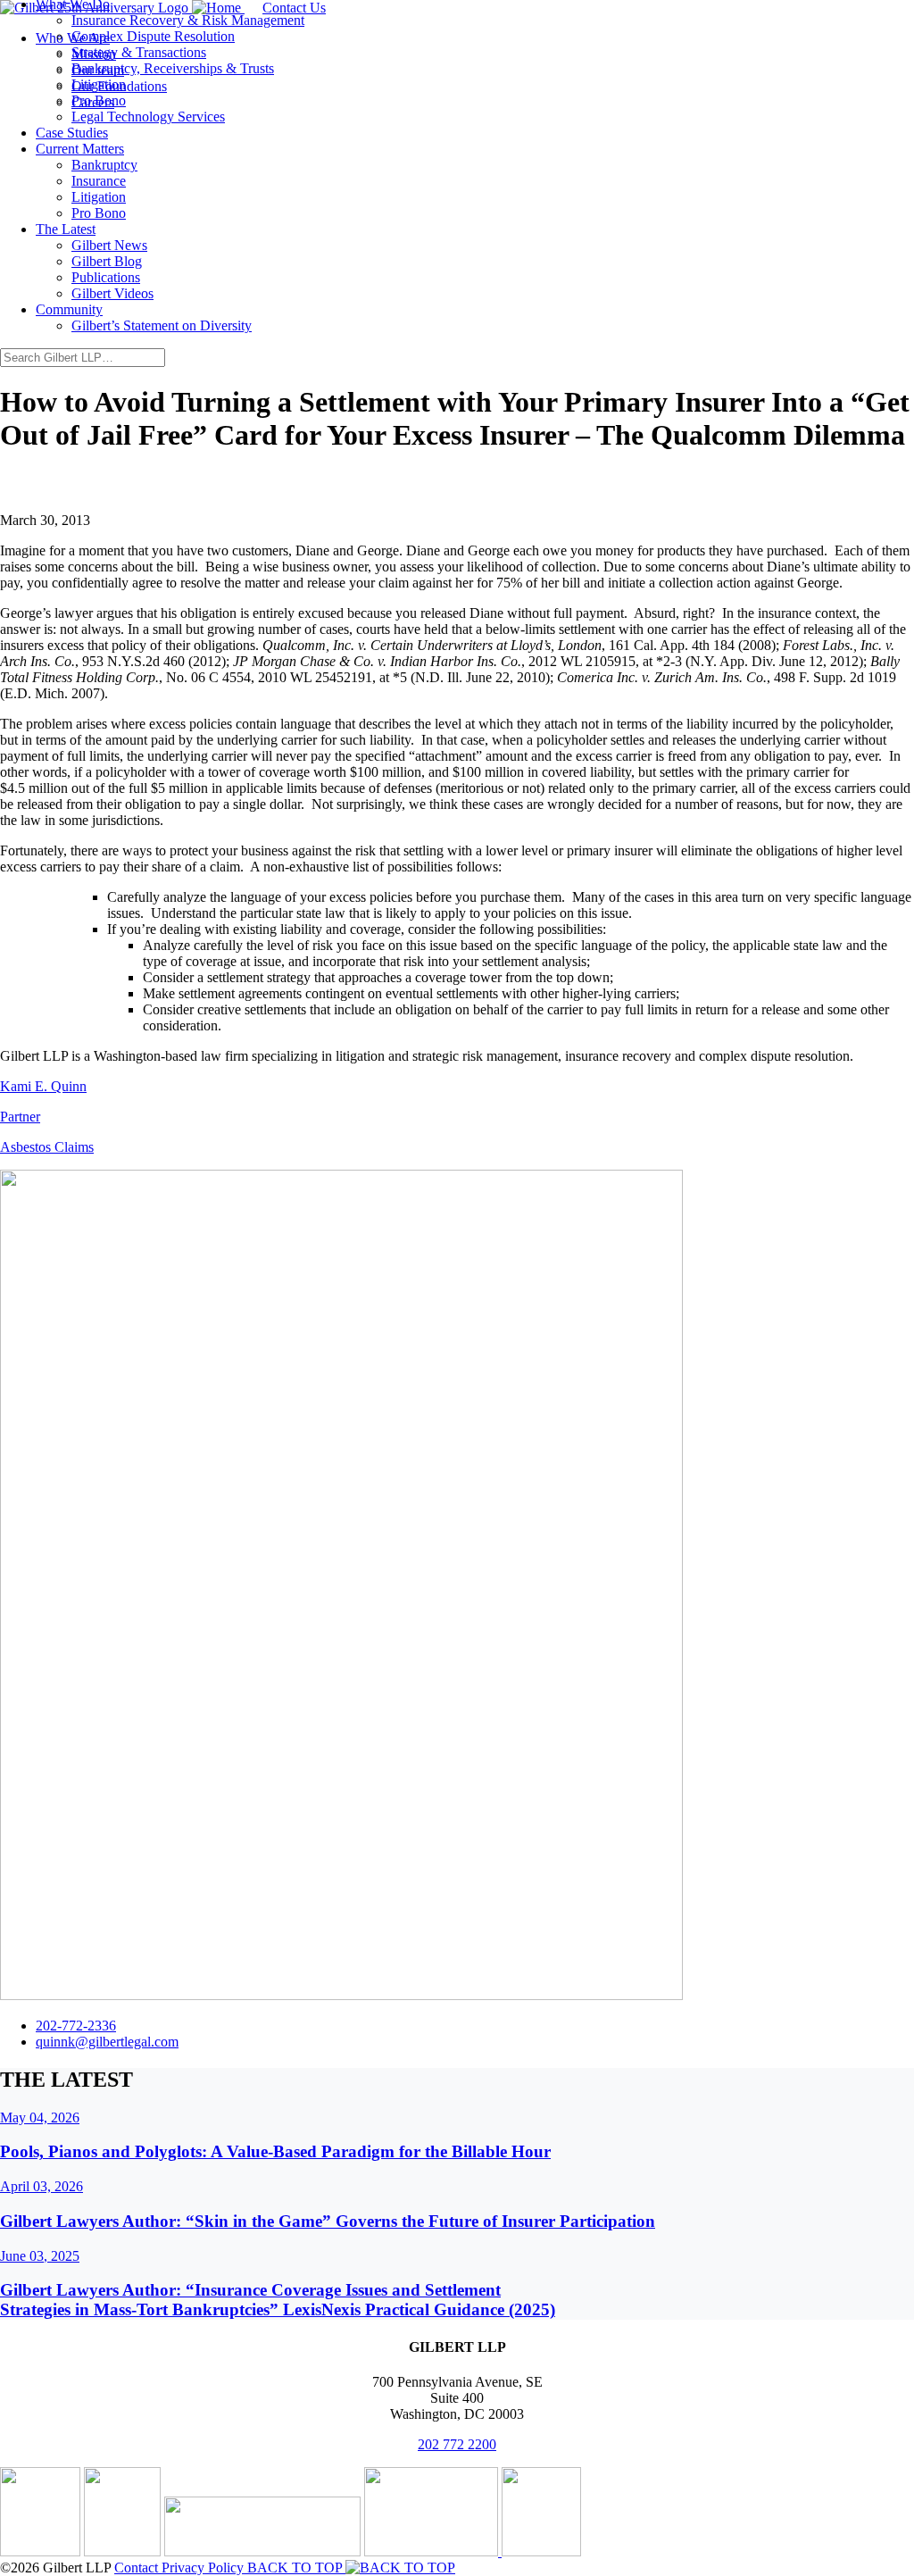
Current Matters (80, 149)
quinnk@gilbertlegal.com (107, 2042)
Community (69, 309)
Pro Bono (99, 100)
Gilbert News (109, 245)
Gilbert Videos (112, 293)
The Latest (66, 229)
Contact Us (294, 8)
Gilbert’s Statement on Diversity (162, 325)
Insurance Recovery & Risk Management (188, 20)
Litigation (99, 84)
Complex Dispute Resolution (153, 36)
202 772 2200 (457, 2444)
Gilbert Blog (107, 261)
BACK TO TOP (296, 2568)
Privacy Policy (204, 2568)
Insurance (99, 181)
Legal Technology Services (148, 117)
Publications (106, 277)
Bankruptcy (104, 165)
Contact (138, 2568)
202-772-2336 (76, 2026)
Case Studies (72, 133)
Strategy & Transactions (139, 52)
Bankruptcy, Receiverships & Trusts (173, 68)
